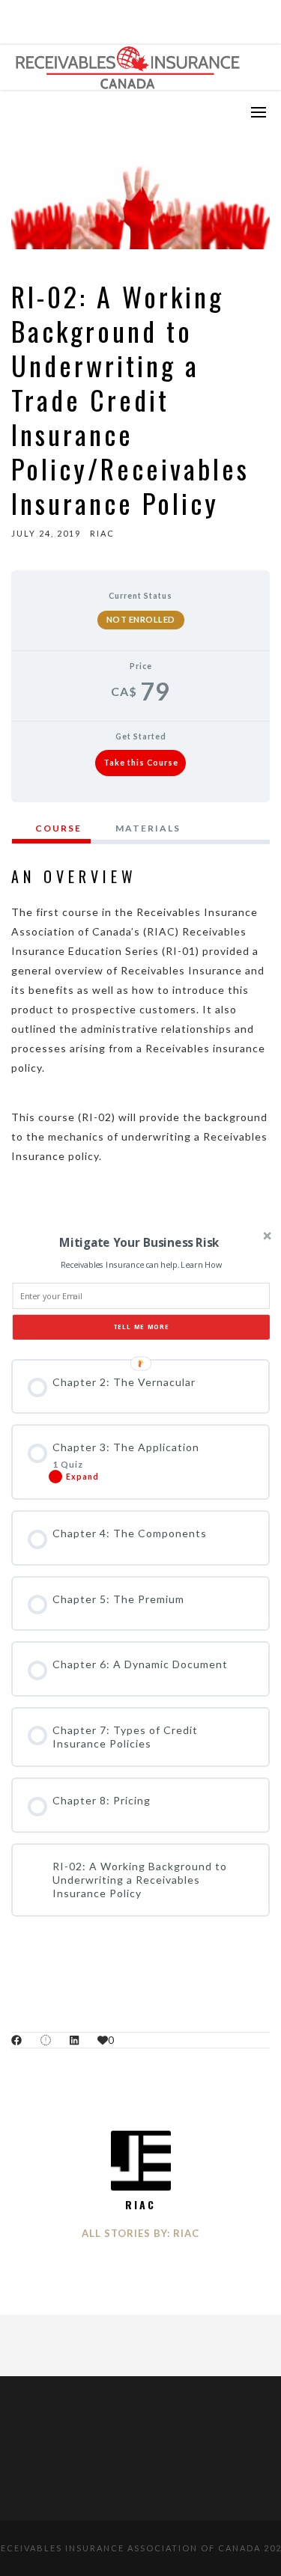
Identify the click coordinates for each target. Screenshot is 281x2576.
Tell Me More (141, 1327)
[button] (139, 1243)
